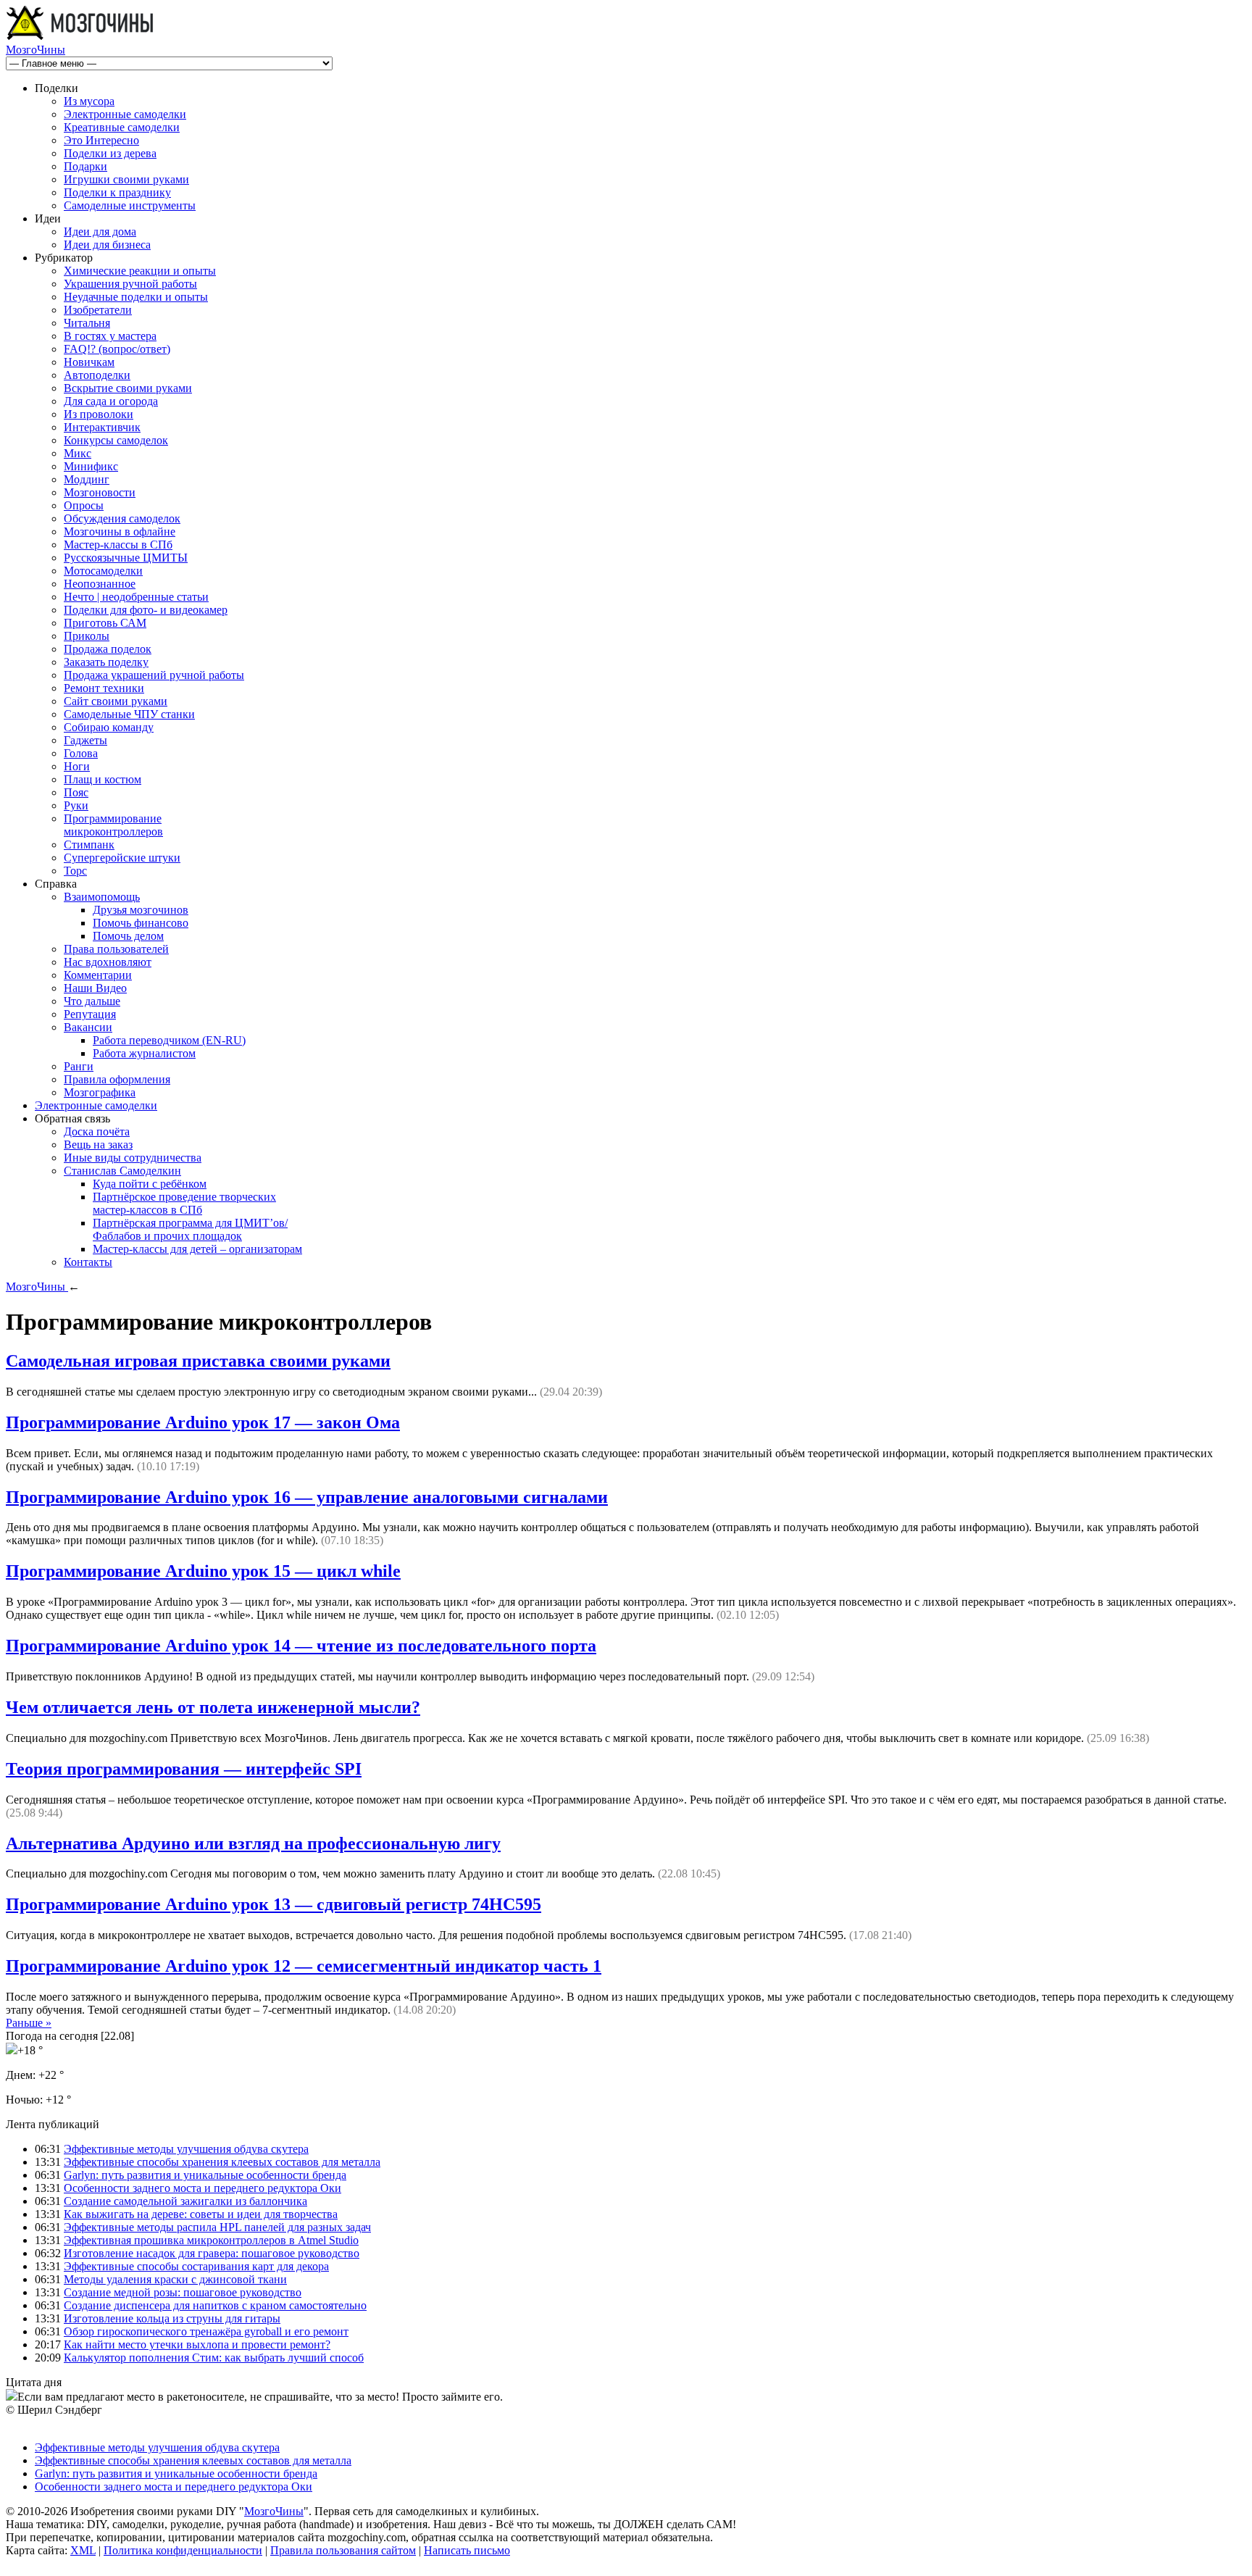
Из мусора (89, 101)
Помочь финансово (141, 923)
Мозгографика (100, 1092)
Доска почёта (97, 1131)
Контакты (88, 1262)
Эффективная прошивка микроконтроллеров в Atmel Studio (211, 2240)
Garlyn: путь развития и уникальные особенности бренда (205, 2175)
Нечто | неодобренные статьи (136, 597)
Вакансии (88, 1027)
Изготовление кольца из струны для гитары (172, 2318)
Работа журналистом (144, 1053)
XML (83, 2550)
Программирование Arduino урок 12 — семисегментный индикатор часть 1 (304, 1966)
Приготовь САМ (105, 623)
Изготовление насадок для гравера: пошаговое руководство (212, 2253)
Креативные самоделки (122, 127)
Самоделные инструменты (130, 205)
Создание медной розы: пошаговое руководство (183, 2292)
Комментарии (98, 975)
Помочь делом (128, 936)
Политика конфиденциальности (183, 2550)
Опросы (84, 505)
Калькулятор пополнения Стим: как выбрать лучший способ (214, 2358)
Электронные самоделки (125, 114)
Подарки (85, 166)
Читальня (87, 323)
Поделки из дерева (110, 153)
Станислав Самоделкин (122, 1171)
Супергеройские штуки (122, 858)
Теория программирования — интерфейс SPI (184, 1769)
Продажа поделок (108, 649)
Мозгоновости (100, 492)
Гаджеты (85, 740)
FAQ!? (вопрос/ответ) (117, 349)
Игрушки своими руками (126, 179)
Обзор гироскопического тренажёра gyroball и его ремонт (206, 2331)
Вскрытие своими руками (128, 388)
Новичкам (89, 362)
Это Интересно (101, 140)
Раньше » (29, 2023)
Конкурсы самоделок (116, 440)
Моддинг (87, 479)
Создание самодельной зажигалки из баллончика (185, 2201)
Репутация (90, 1014)
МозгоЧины (36, 50)
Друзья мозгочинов (141, 910)
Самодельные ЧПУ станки (129, 714)
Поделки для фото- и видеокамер (146, 610)
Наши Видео (95, 988)
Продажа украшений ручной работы (154, 675)
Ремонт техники (104, 688)
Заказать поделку (106, 662)
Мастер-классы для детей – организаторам (197, 1249)
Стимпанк (89, 845)
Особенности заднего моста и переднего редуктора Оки (203, 2188)
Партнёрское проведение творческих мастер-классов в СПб (184, 1203)
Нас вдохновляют (108, 962)
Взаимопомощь (102, 897)
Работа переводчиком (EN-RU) (169, 1040)
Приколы (87, 636)
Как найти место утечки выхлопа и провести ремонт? (197, 2344)
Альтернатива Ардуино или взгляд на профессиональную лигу (253, 1843)
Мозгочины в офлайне (120, 532)
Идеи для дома (100, 232)
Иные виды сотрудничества (133, 1158)
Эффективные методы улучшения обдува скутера (186, 2149)
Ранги (79, 1066)
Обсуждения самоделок (122, 518)
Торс (75, 871)
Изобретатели (98, 310)
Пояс (76, 792)
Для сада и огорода (111, 401)
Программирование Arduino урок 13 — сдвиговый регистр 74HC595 (274, 1904)
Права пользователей (116, 949)
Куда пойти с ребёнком (150, 1184)
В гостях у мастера (110, 336)
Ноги (77, 766)
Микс (78, 453)
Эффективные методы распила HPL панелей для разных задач (217, 2227)
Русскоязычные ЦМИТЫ (126, 558)
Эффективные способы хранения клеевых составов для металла (222, 2162)
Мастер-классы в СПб (118, 545)
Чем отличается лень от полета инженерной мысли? (213, 1707)
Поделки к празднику (117, 192)
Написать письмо (467, 2550)
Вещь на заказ (98, 1145)
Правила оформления (117, 1079)
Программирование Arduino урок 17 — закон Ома (203, 1422)
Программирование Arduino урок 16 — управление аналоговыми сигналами (307, 1497)
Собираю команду (109, 727)
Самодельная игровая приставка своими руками (198, 1361)
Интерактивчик (102, 427)
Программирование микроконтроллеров (113, 825)
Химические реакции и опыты (140, 271)
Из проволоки (99, 414)
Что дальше (92, 1001)
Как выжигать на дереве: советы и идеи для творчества (201, 2214)
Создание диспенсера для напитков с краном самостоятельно (215, 2305)
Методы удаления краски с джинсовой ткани (175, 2279)
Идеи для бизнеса (107, 245)
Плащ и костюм (103, 779)
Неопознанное (100, 584)
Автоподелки (97, 375)
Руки (76, 805)
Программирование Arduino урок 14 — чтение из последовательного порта (301, 1646)
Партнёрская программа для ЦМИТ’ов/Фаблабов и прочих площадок (190, 1229)
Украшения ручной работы (130, 284)
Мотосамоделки (103, 571)
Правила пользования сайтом (343, 2550)
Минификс (91, 466)
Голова (81, 753)
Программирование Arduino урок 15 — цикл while (203, 1571)
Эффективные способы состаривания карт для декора (196, 2266)
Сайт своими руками (116, 701)
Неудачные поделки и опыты (136, 297)
